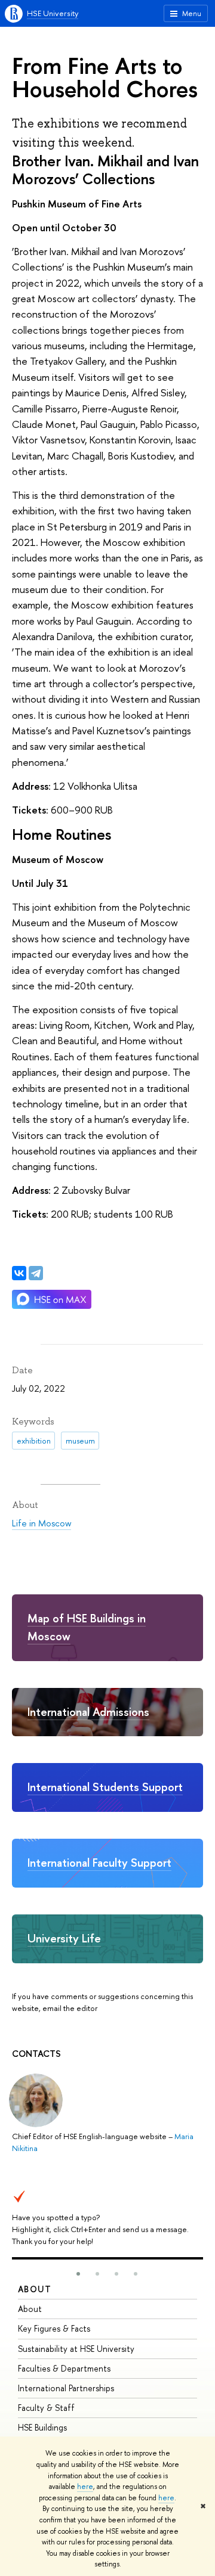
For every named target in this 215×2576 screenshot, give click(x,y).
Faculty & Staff (46, 2408)
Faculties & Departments (64, 2368)
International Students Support (105, 1787)
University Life (64, 1938)
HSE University (53, 13)
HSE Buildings (42, 2427)
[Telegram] (36, 1273)
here (85, 2487)
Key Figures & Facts (54, 2328)
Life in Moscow (42, 1523)
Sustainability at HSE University (76, 2349)
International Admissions (88, 1712)
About (35, 2289)
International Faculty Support (99, 1863)
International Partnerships (66, 2388)
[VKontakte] (19, 1273)
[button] (78, 2274)
